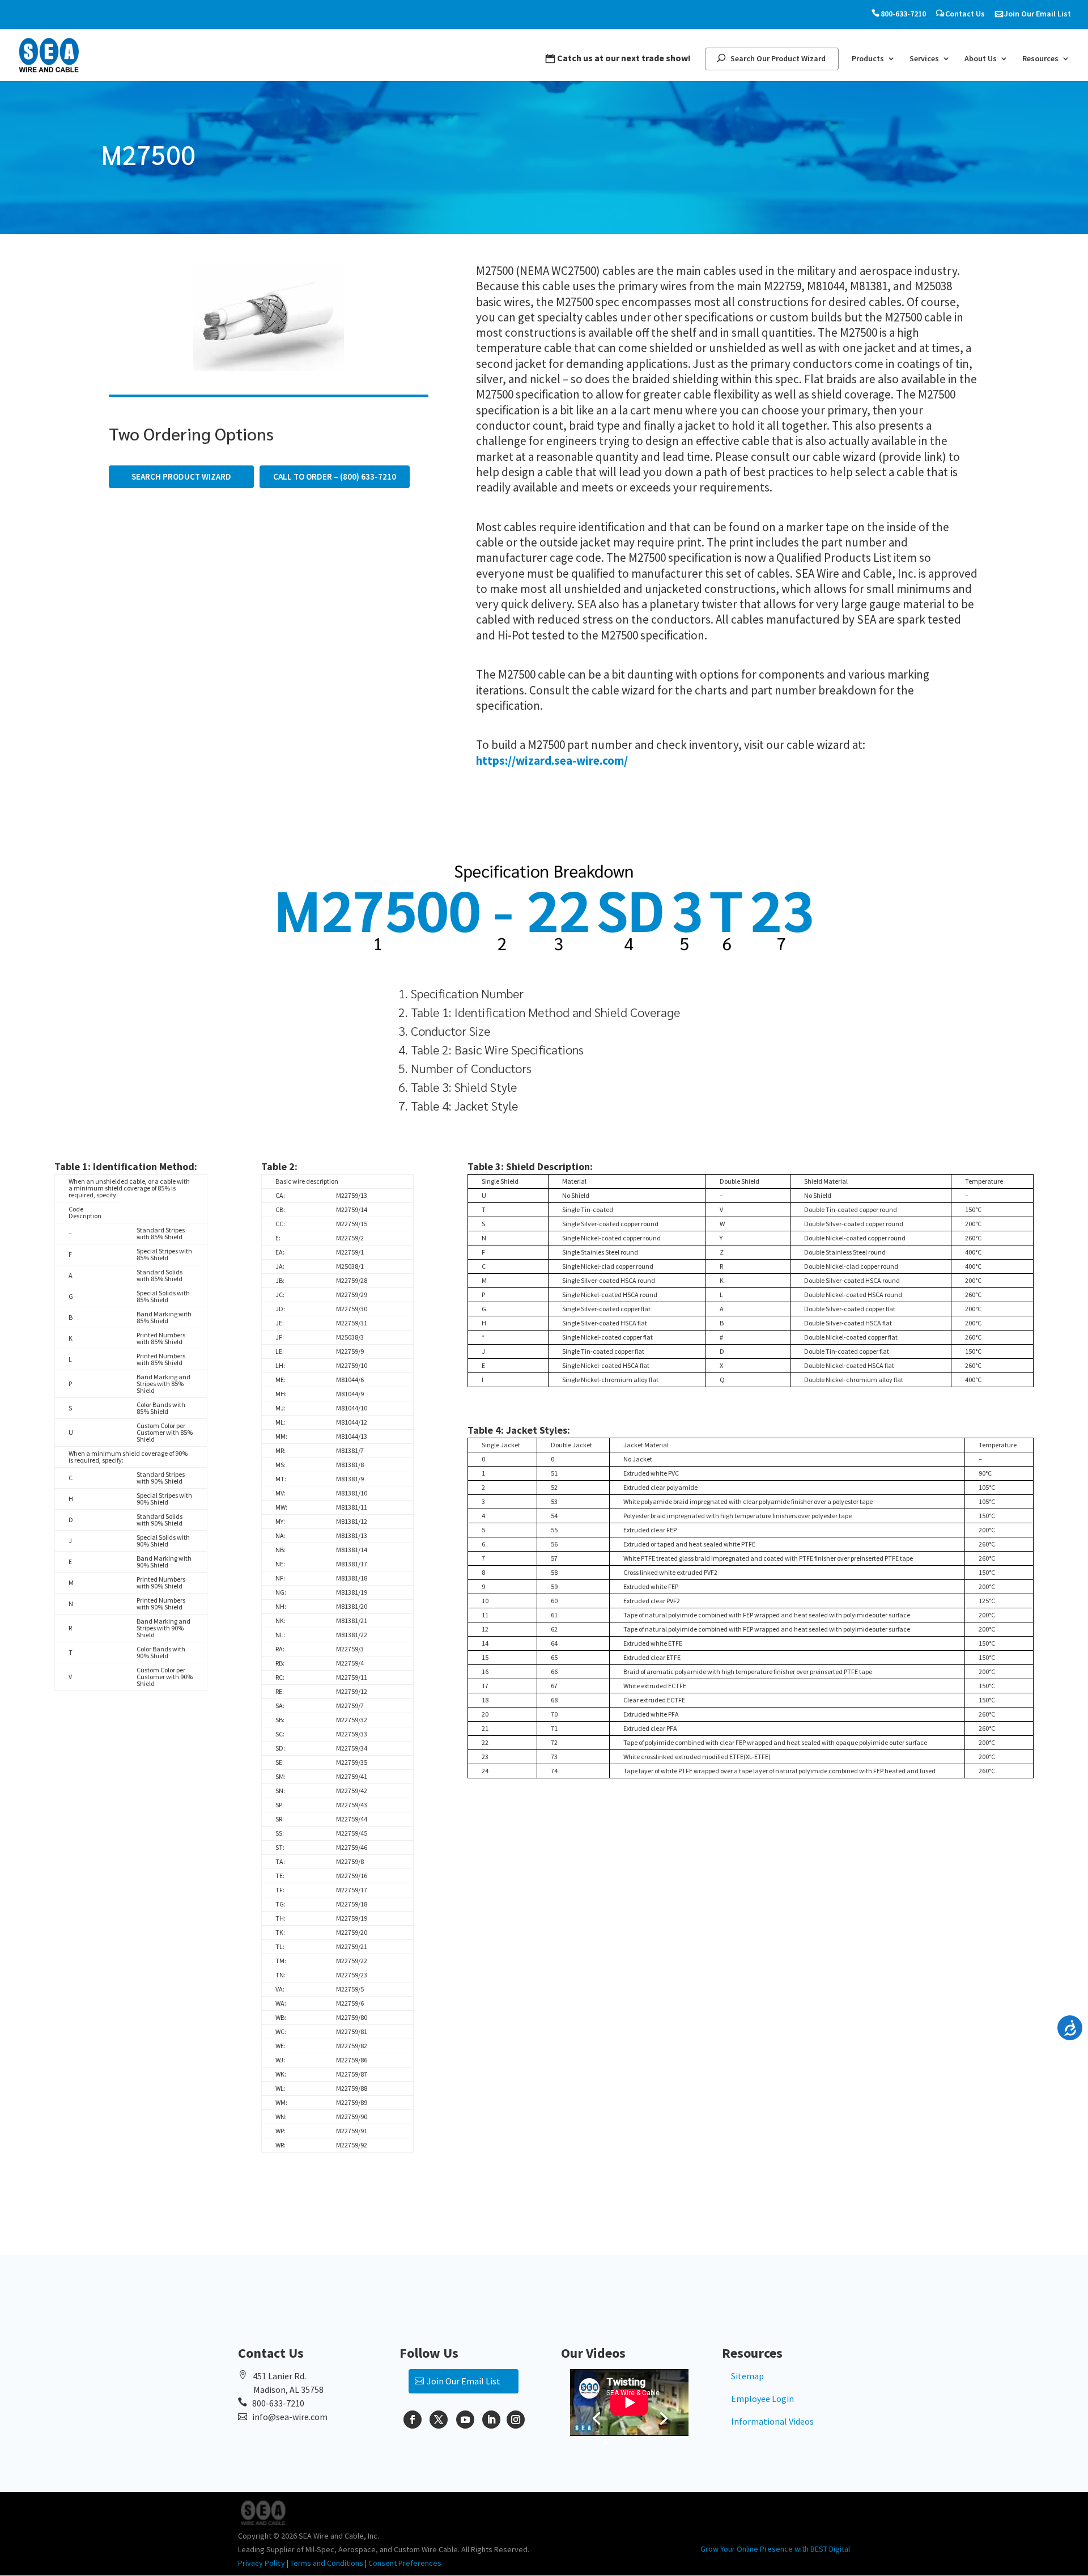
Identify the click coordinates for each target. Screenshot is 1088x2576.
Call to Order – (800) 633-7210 (335, 476)
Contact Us (965, 14)
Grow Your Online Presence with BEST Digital (775, 2549)
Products (868, 59)
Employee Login (762, 2399)
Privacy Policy (262, 2563)
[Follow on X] (439, 2420)
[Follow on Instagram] (516, 2420)
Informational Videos (772, 2421)
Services (924, 59)
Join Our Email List (1038, 14)
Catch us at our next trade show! (624, 58)
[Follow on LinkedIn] (491, 2420)
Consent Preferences (405, 2563)
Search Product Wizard (181, 476)
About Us (981, 59)
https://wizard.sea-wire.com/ (552, 760)
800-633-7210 (903, 14)
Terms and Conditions (327, 2563)
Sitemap (747, 2376)
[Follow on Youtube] (465, 2420)
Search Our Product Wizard (778, 59)
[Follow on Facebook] (413, 2420)
